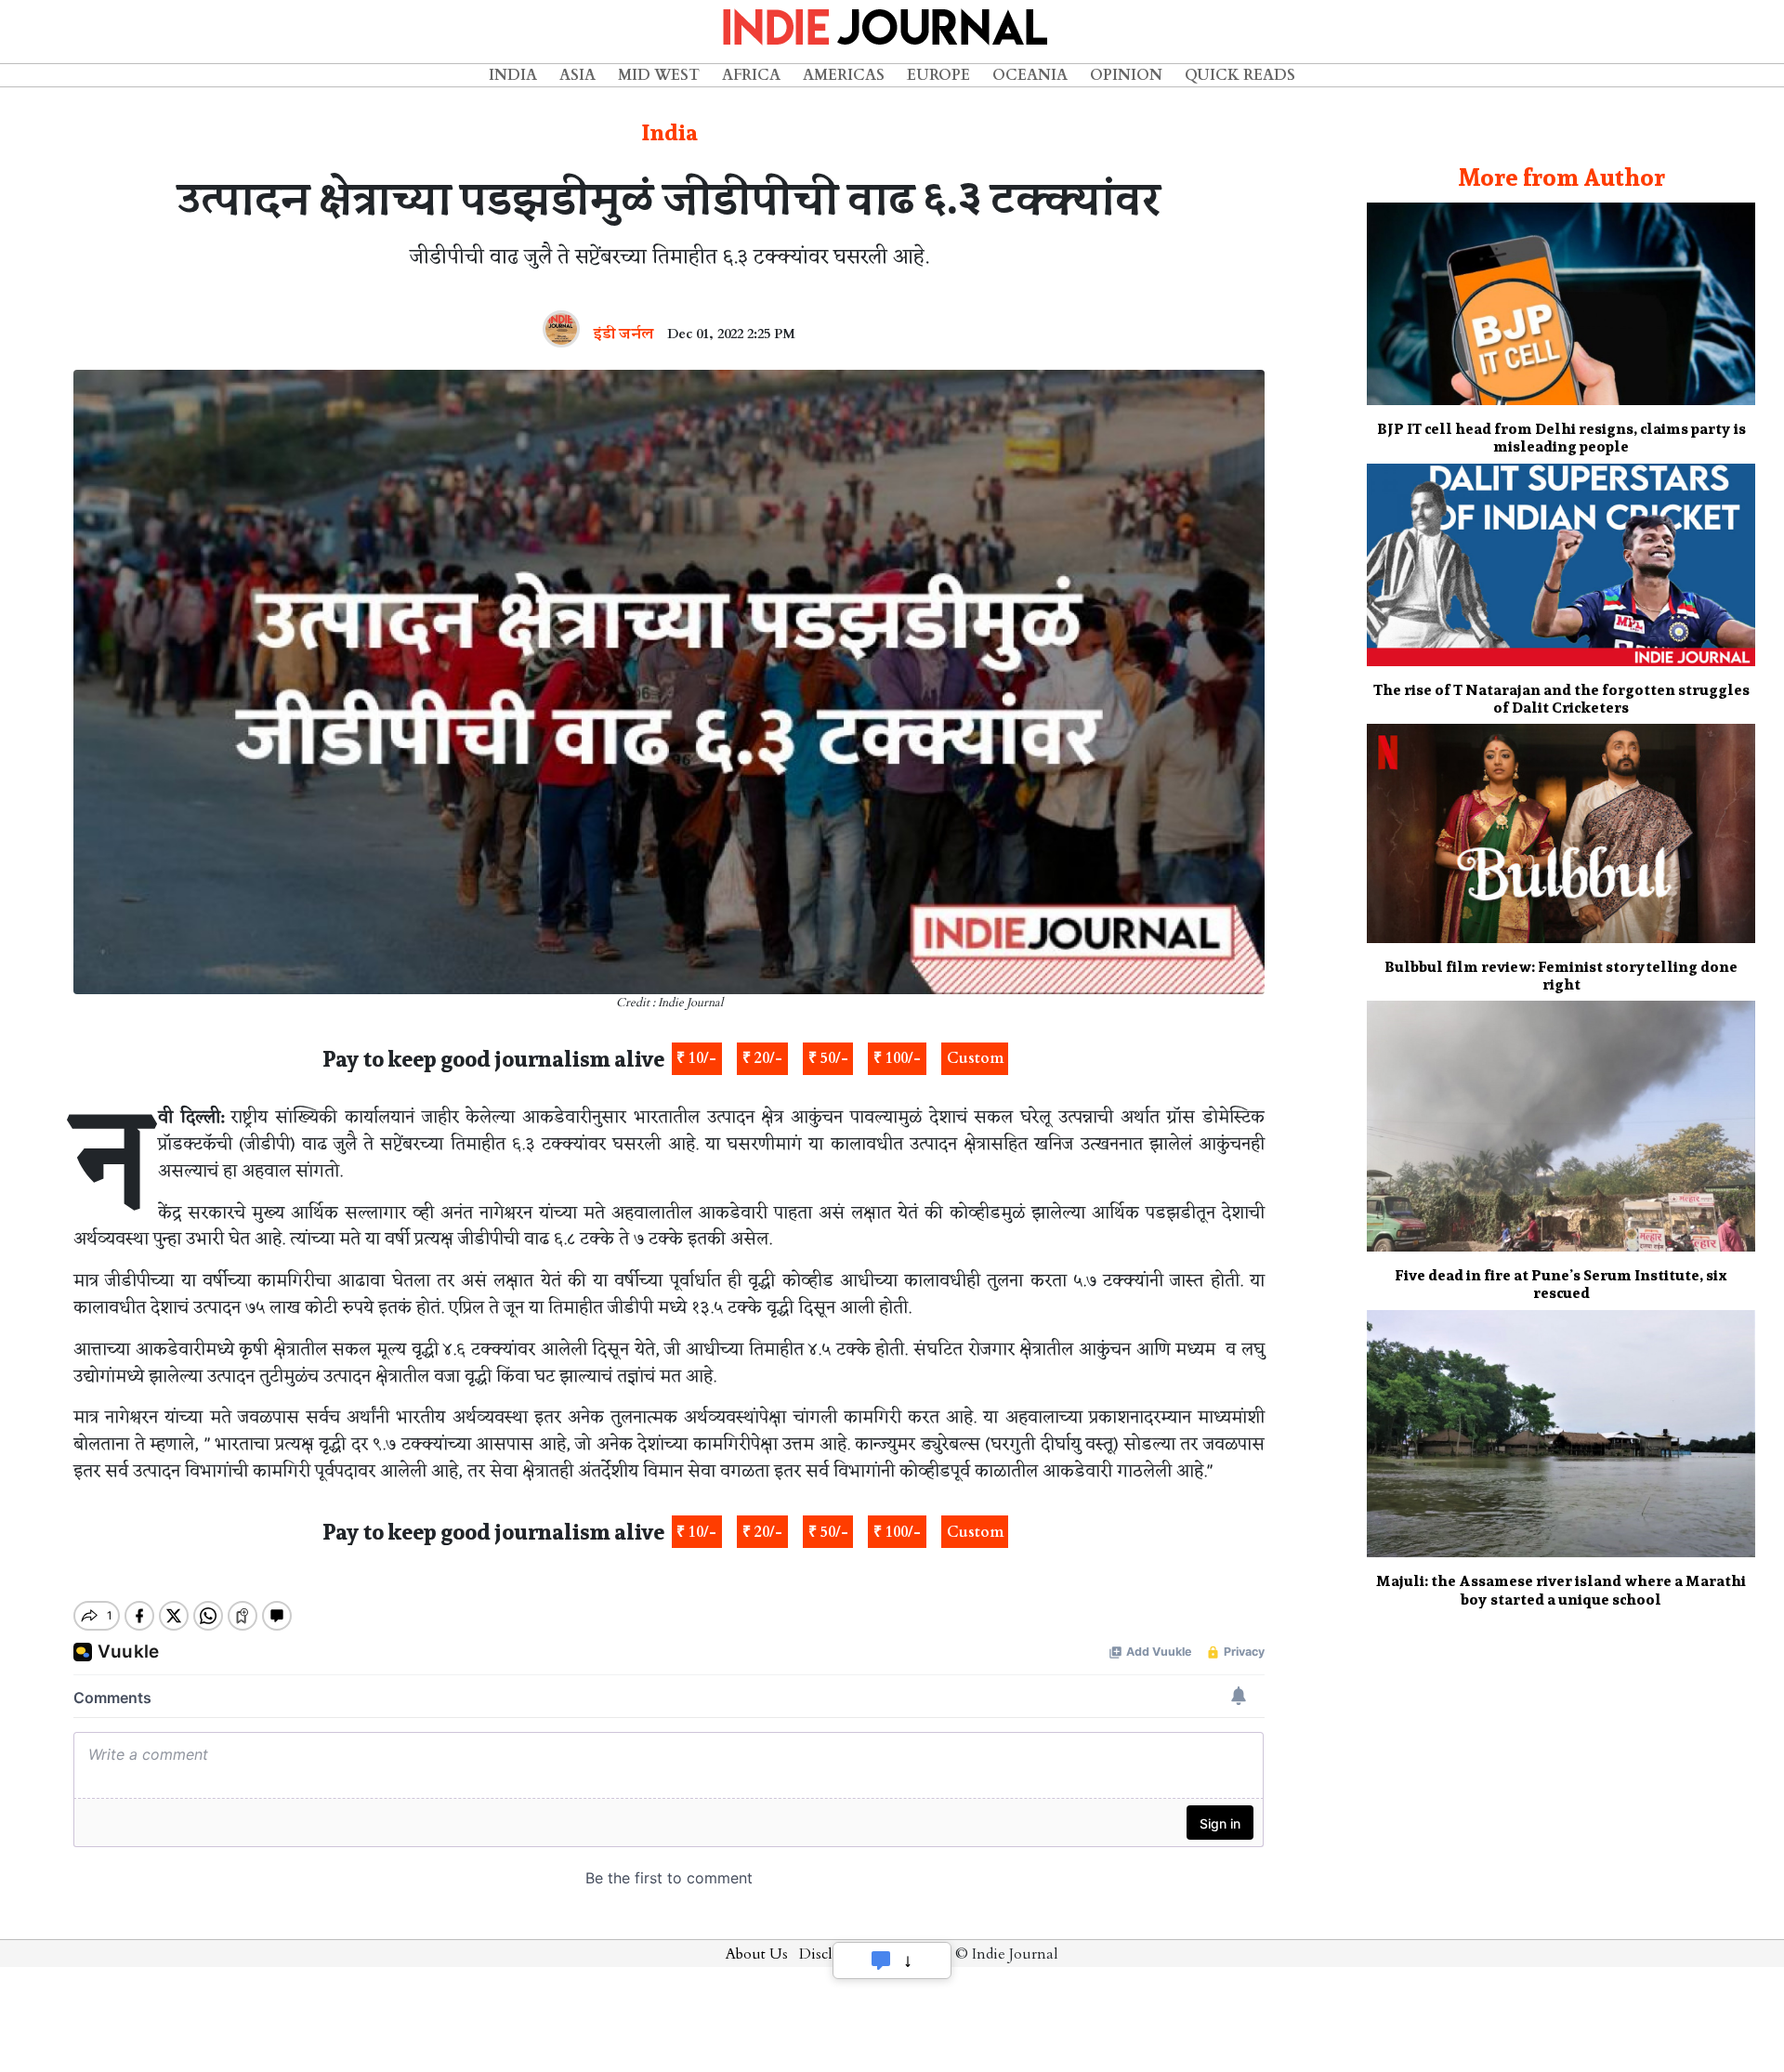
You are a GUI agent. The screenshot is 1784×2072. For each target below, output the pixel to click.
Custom (975, 1058)
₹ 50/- (828, 1058)
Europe (938, 75)
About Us (757, 1954)
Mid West (659, 75)
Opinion (1126, 75)
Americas (844, 75)
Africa (751, 75)
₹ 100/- (897, 1058)
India (513, 75)
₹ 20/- (762, 1058)
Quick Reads (1240, 75)
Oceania (1030, 75)
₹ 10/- (696, 1058)
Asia (577, 75)
